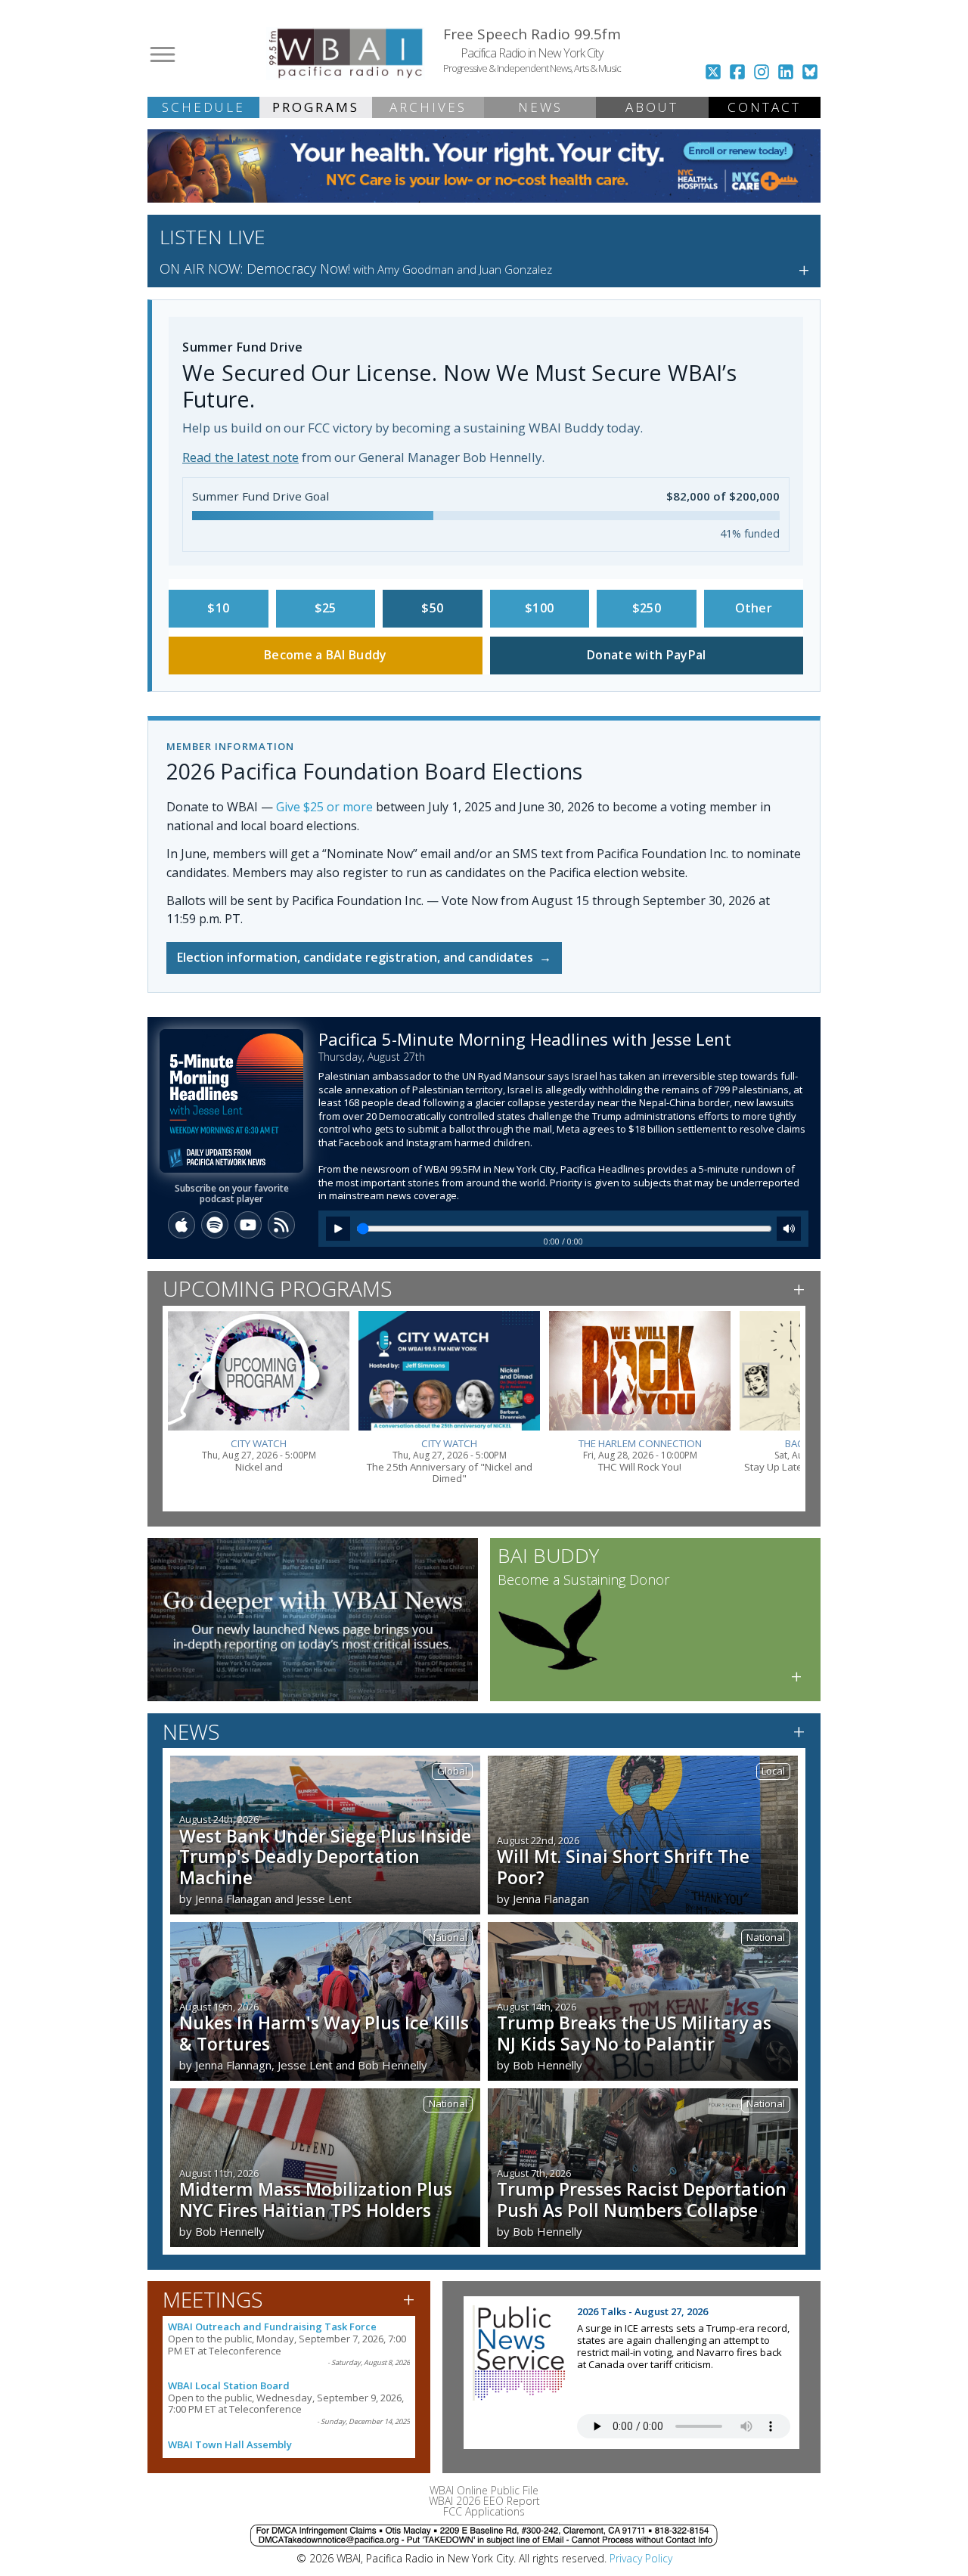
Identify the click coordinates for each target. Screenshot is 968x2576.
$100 (539, 608)
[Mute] (789, 1229)
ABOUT (652, 107)
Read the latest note (240, 457)
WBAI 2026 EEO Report (484, 2501)
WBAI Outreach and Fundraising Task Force (272, 2326)
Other (754, 608)
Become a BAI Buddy (325, 655)
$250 (647, 608)
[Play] (338, 1229)
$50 (432, 608)
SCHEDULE (203, 107)
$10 (218, 608)
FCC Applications (484, 2511)
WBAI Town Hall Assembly (230, 2444)
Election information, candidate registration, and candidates (364, 957)
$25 (326, 608)
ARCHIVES (428, 107)
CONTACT (764, 107)
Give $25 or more (324, 807)
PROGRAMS (316, 107)
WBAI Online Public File (484, 2490)
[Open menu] (163, 54)
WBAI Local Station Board (229, 2385)
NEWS (540, 107)
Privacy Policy (641, 2558)
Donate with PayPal (646, 655)
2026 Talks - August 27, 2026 (642, 2311)
